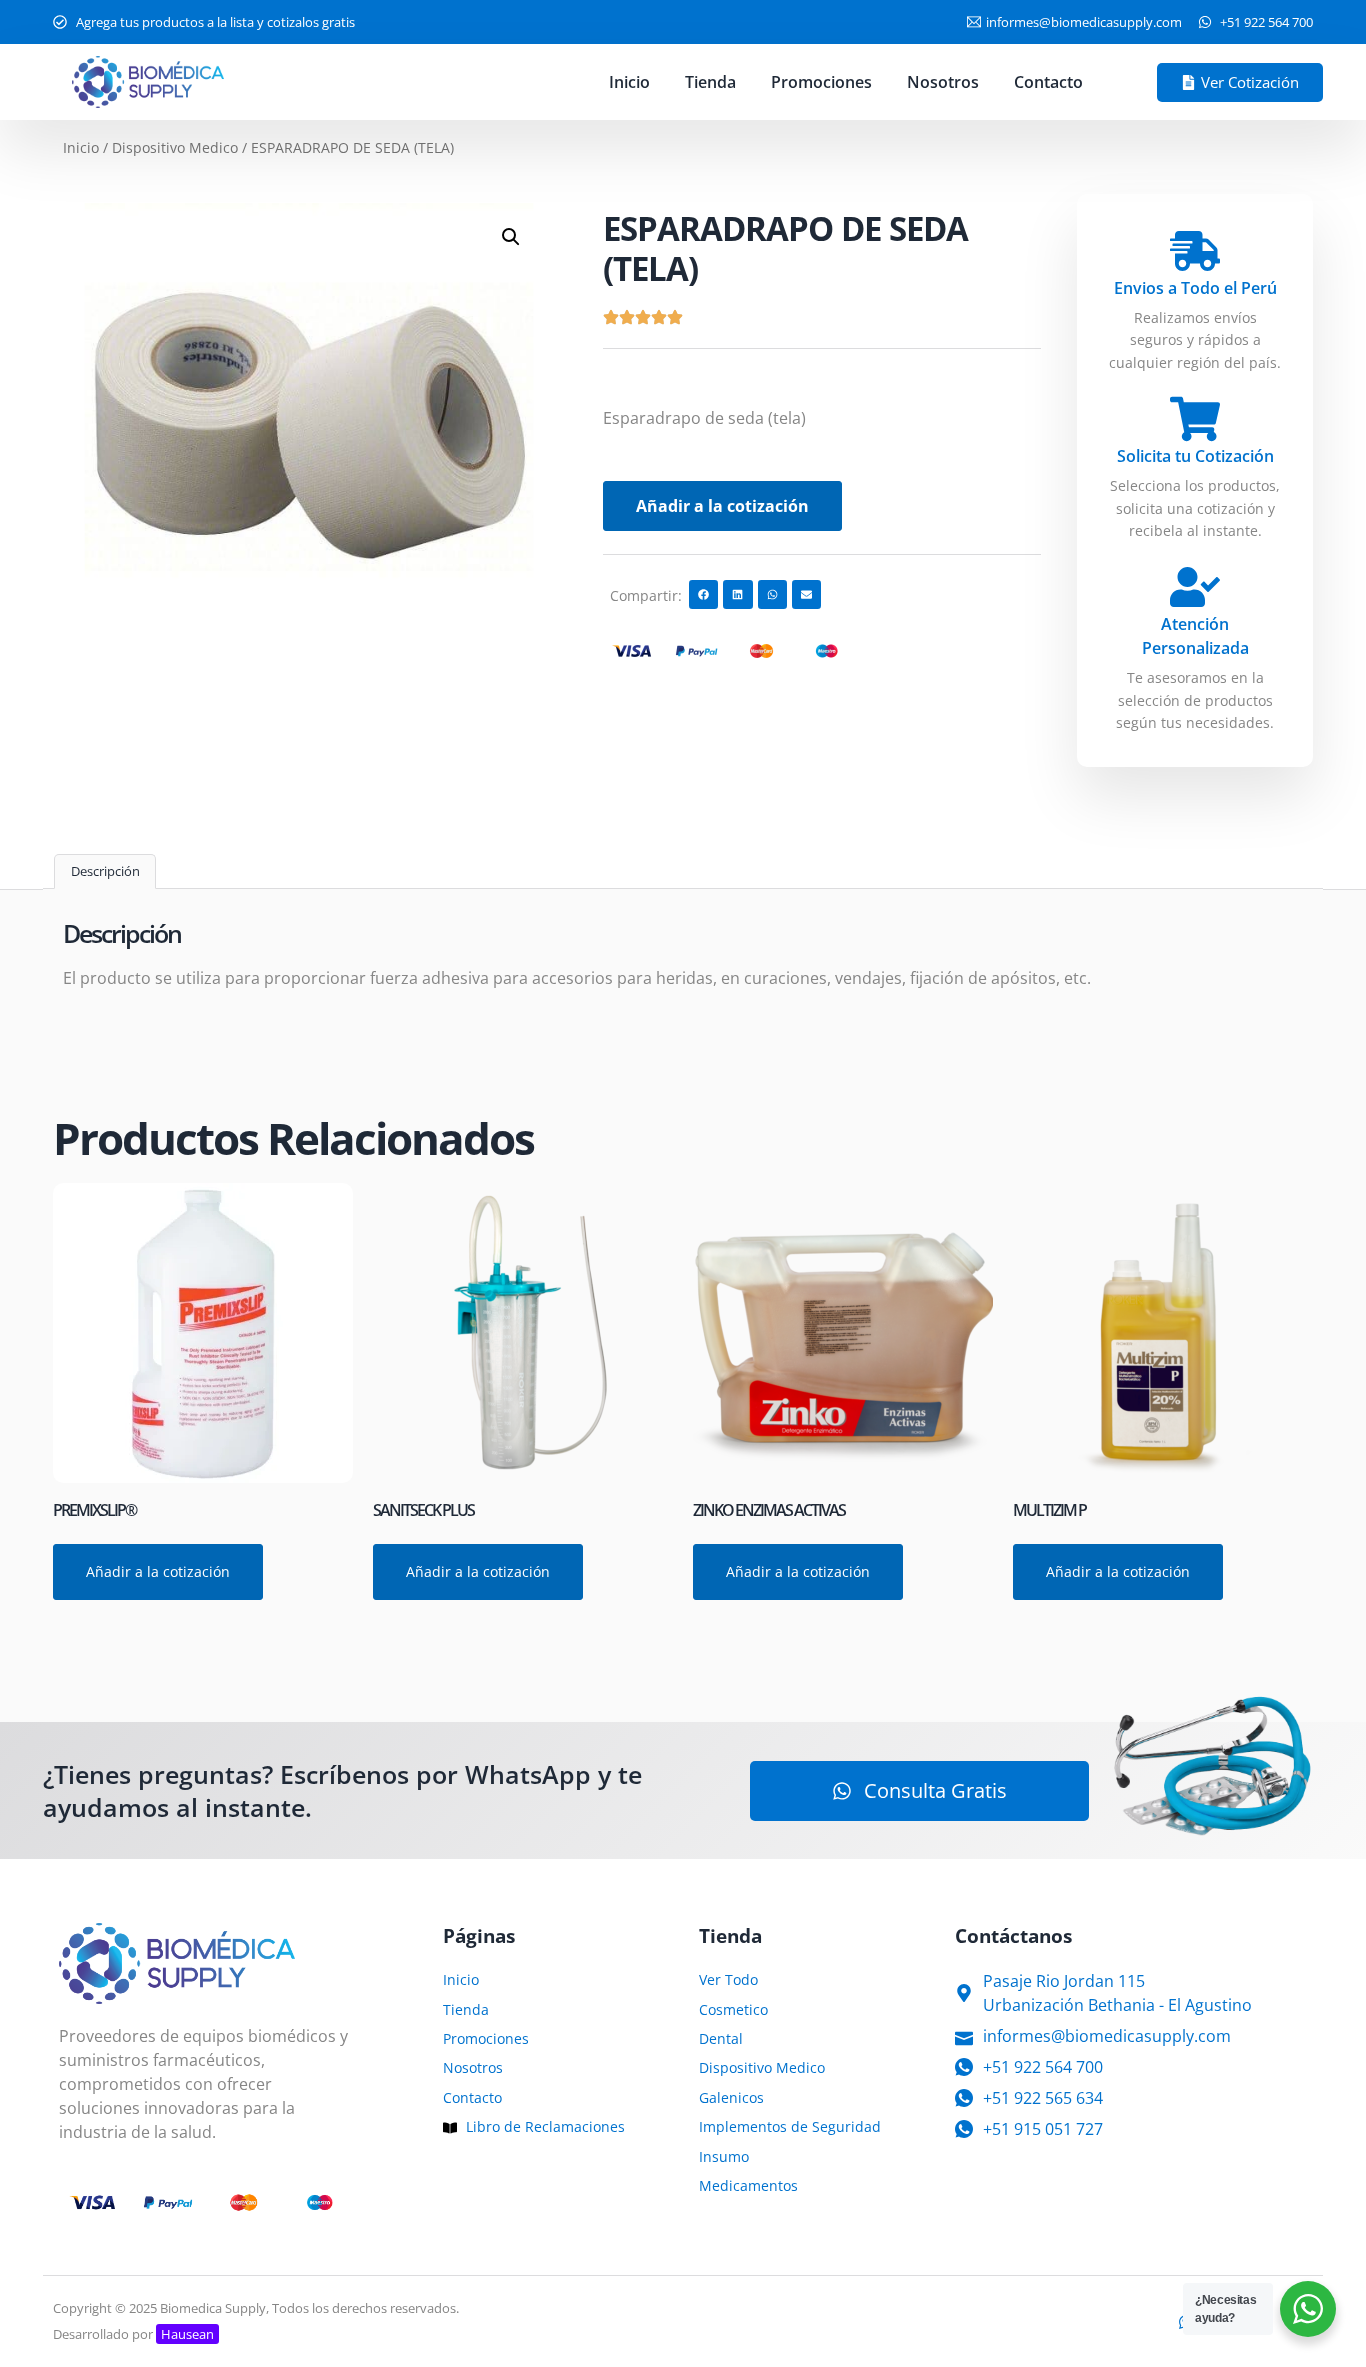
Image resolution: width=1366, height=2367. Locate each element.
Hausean (187, 2334)
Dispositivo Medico (175, 147)
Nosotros (943, 82)
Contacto (1048, 82)
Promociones (821, 82)
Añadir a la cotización (722, 506)
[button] (511, 237)
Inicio (629, 82)
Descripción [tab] (105, 871)
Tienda (710, 82)
